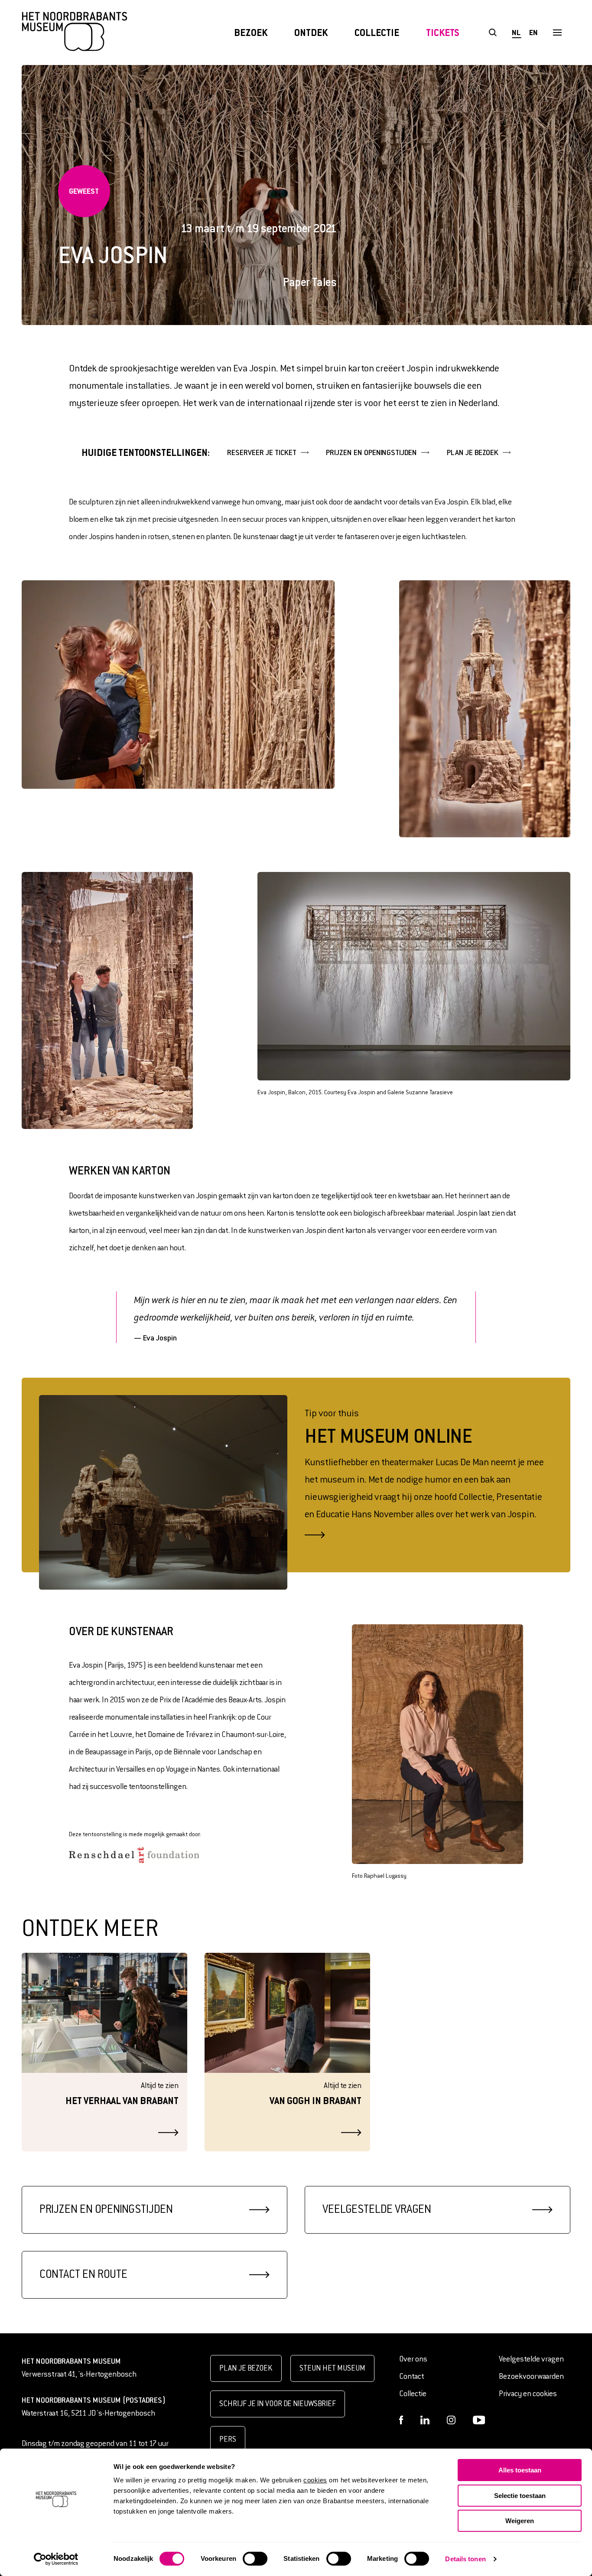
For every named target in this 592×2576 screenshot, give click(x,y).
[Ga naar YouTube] (479, 2420)
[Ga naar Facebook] (401, 2420)
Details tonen (465, 2559)
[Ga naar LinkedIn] (425, 2420)
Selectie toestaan (520, 2496)
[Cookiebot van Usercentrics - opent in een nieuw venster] (56, 2559)
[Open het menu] (557, 33)
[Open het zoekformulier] (493, 33)
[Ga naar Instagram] (451, 2420)
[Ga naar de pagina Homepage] (75, 33)
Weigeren (520, 2521)
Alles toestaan (520, 2470)
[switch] (255, 2559)
